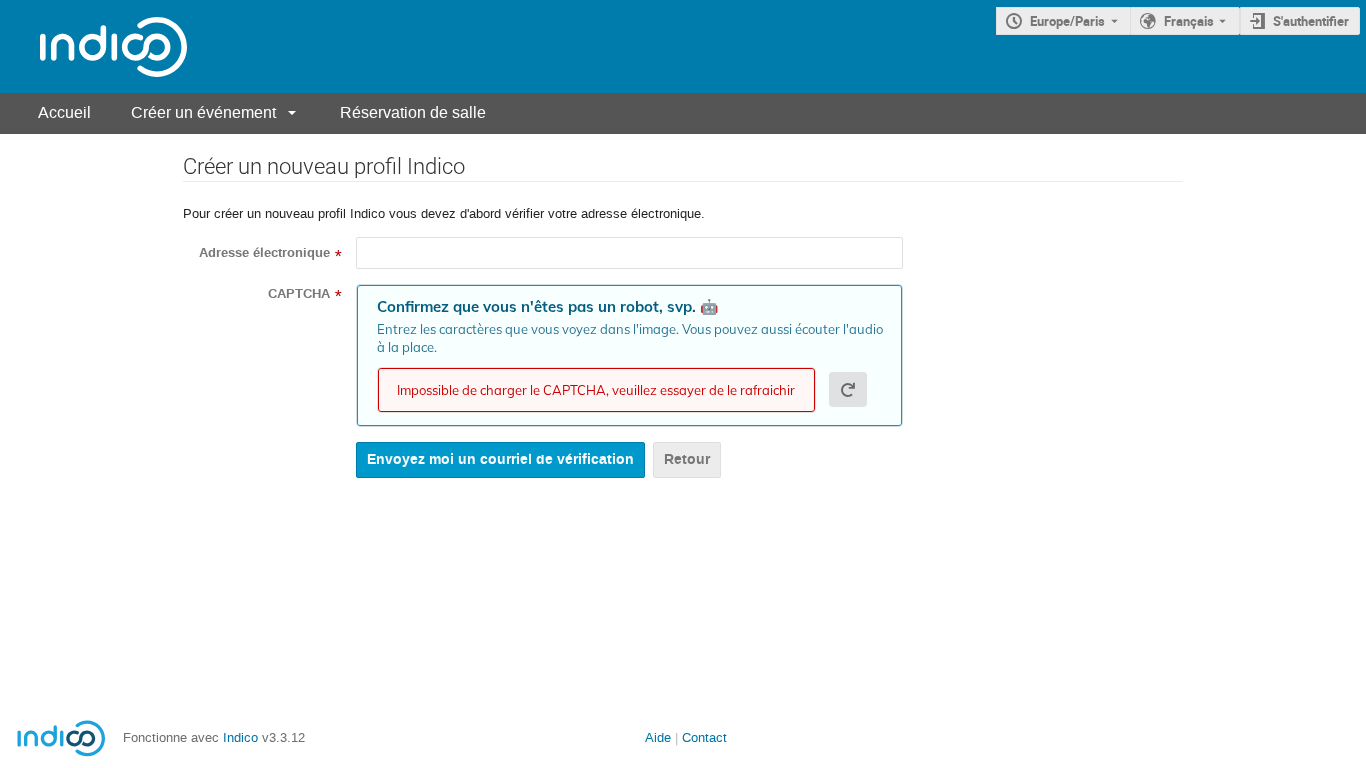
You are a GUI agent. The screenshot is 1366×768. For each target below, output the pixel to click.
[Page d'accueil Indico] (93, 46)
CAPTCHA (299, 294)
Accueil (64, 112)
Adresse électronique (264, 253)
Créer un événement (203, 112)
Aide (658, 737)
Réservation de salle (413, 112)
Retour (687, 459)
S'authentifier (1311, 21)
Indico (240, 737)
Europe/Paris (1067, 21)
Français (1189, 21)
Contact (704, 737)
